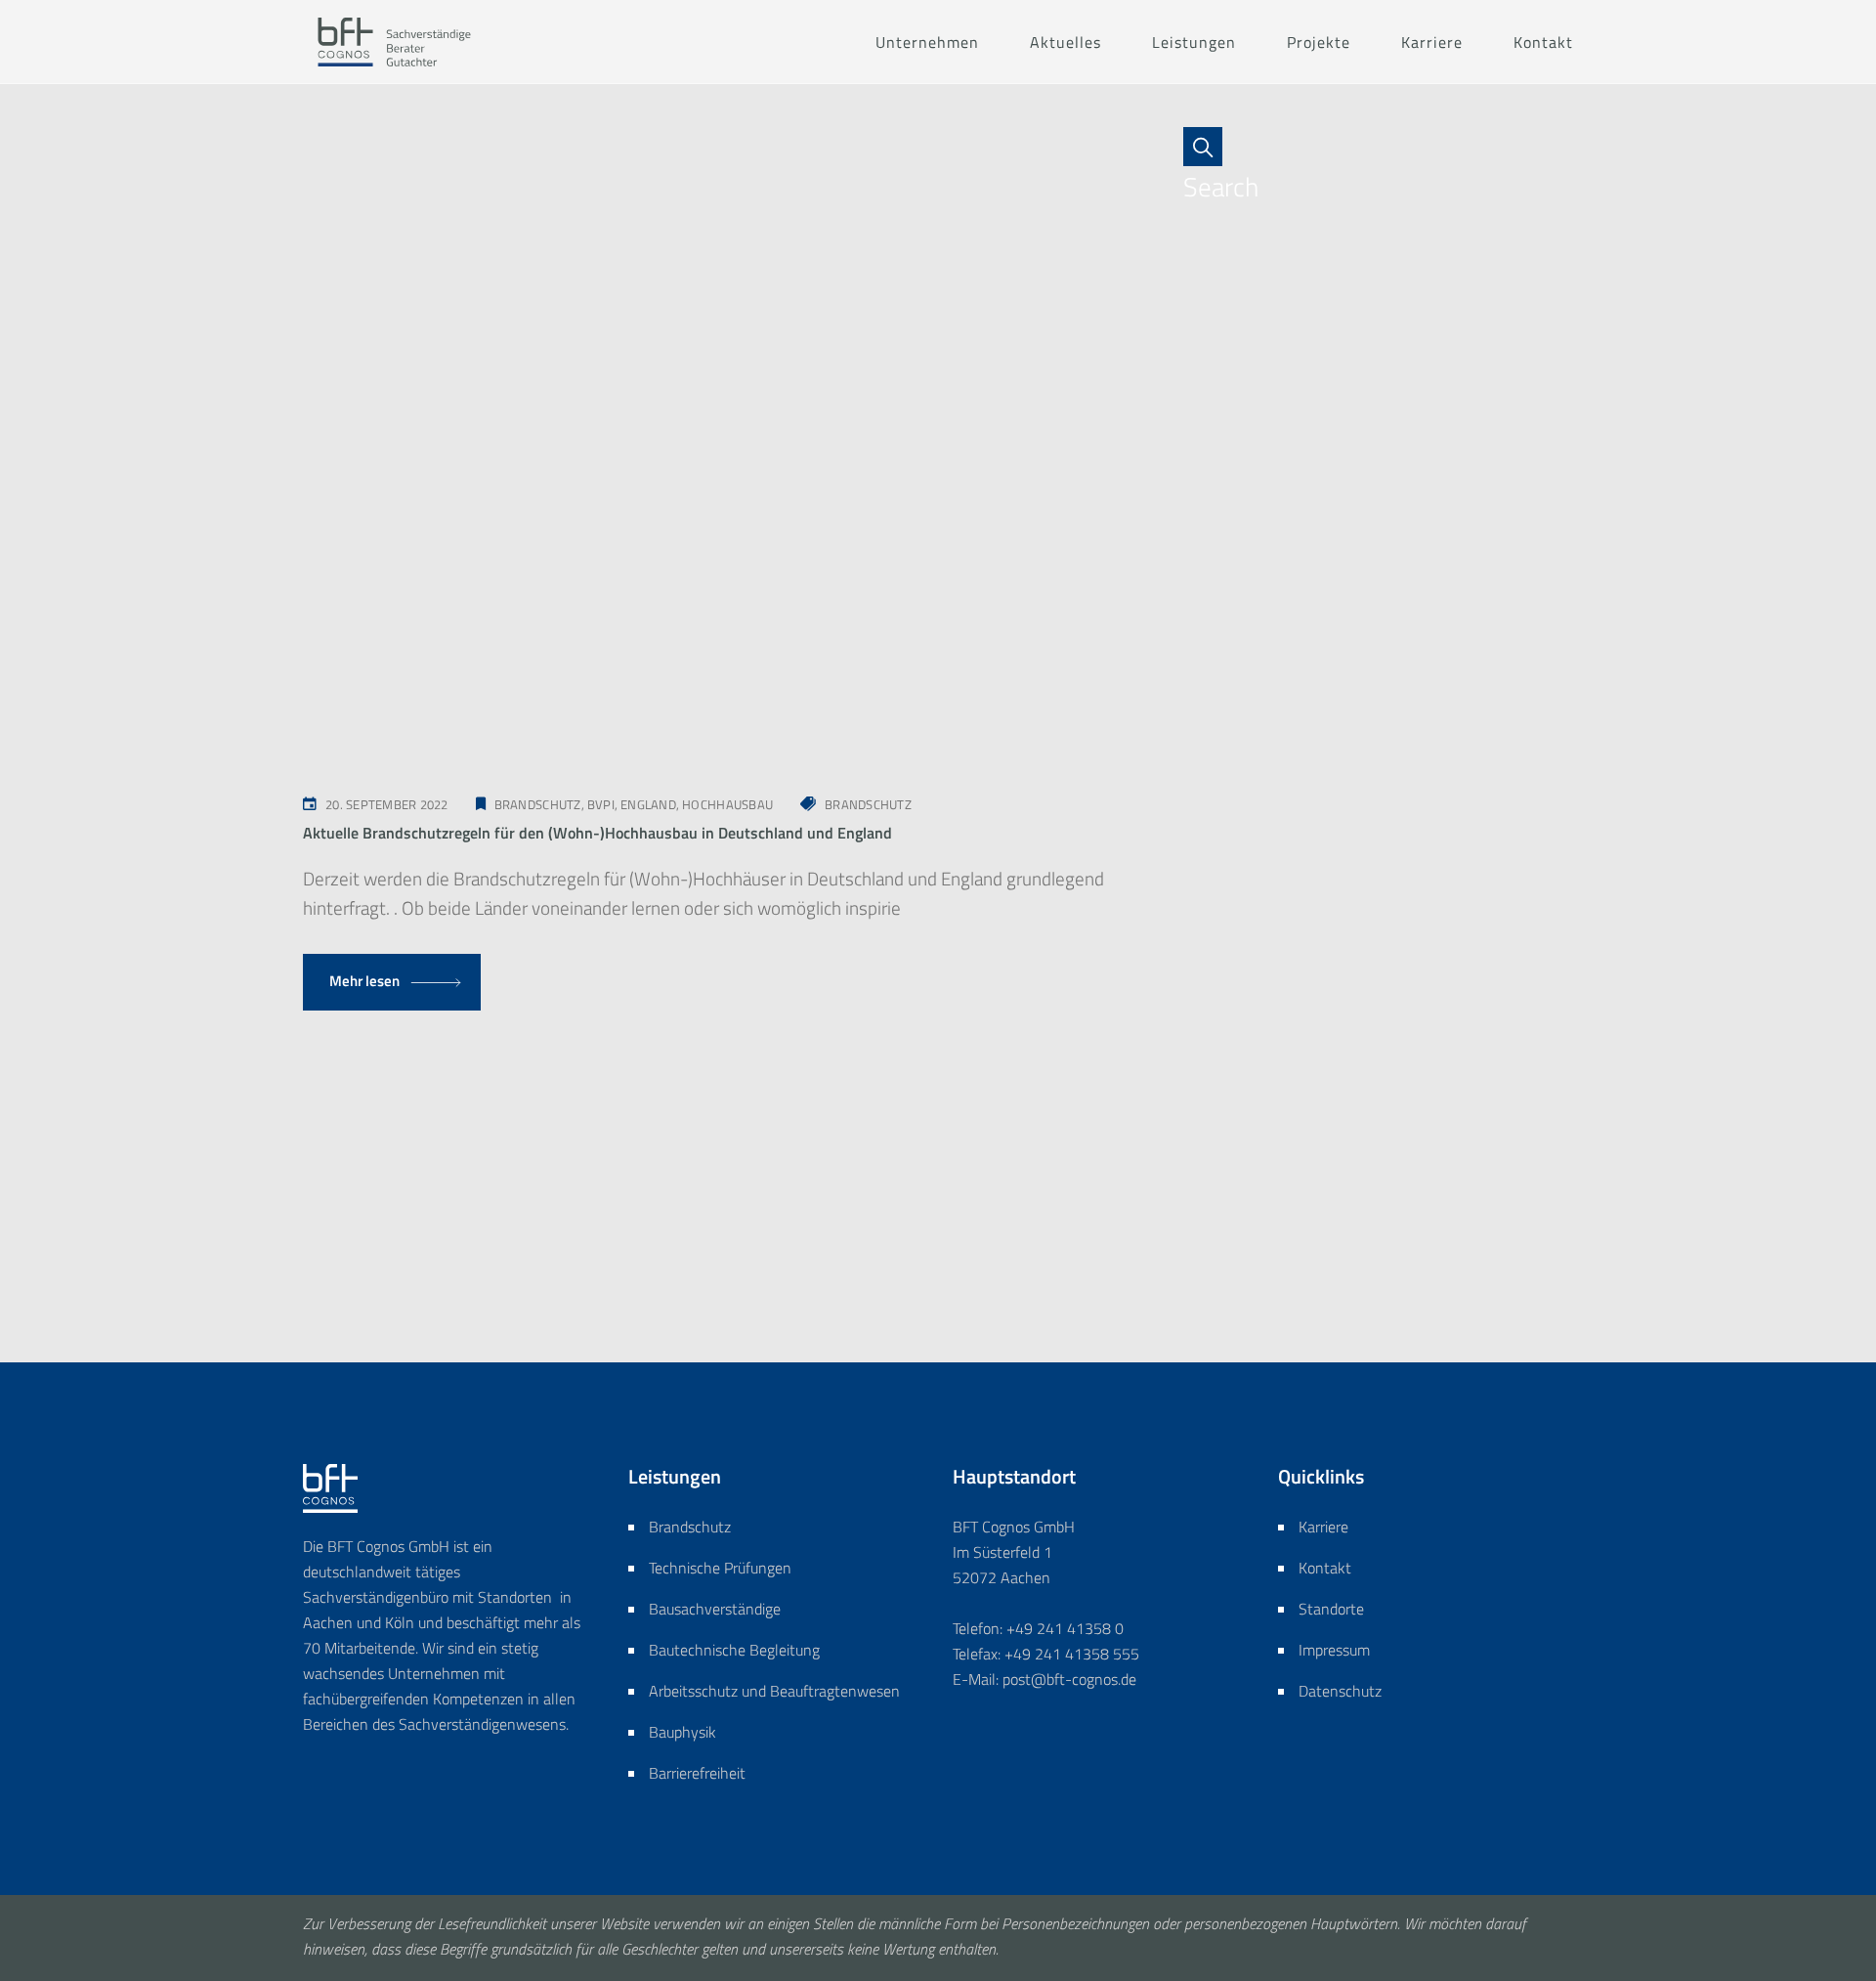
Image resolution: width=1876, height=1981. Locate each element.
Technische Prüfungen (720, 1568)
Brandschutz (538, 804)
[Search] (1212, 147)
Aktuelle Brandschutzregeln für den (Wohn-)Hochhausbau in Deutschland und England (597, 833)
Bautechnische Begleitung (734, 1650)
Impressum (1334, 1650)
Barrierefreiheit (697, 1773)
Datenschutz (1340, 1691)
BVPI (601, 804)
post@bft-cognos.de (1069, 1679)
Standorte (1331, 1609)
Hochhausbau (727, 804)
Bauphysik (682, 1732)
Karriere (1323, 1527)
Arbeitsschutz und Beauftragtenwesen (774, 1691)
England (648, 804)
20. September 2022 (387, 804)
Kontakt (1325, 1568)
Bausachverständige (715, 1609)
